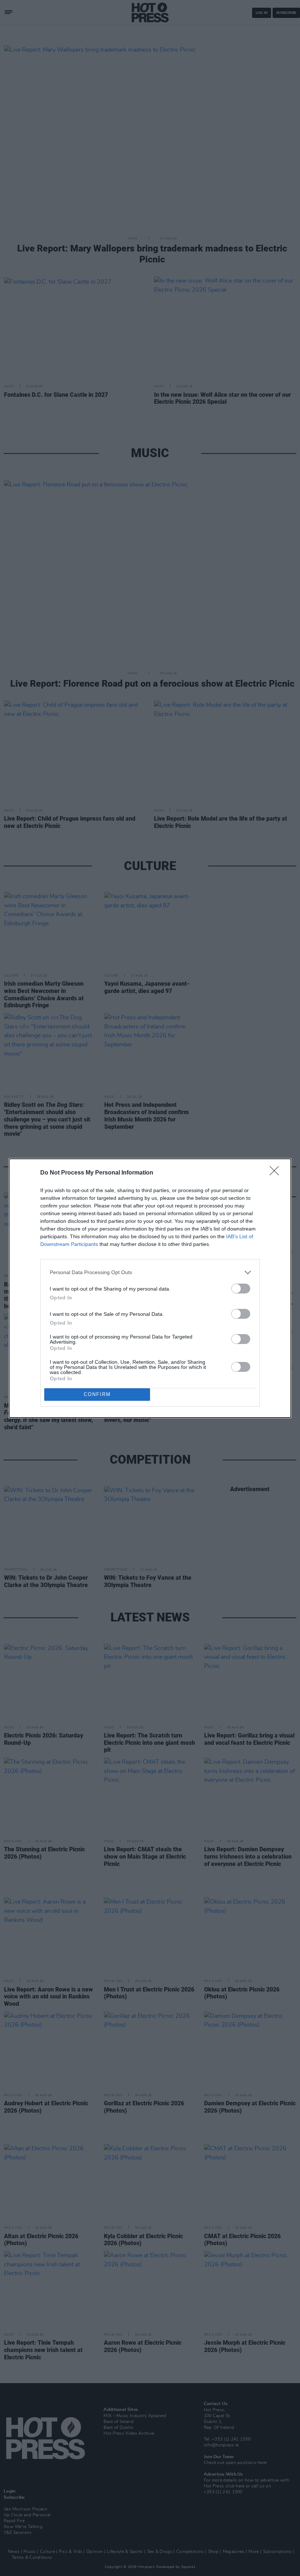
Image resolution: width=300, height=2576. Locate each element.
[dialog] (150, 1288)
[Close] (277, 1173)
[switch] (241, 1289)
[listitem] (150, 1272)
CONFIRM (97, 1394)
